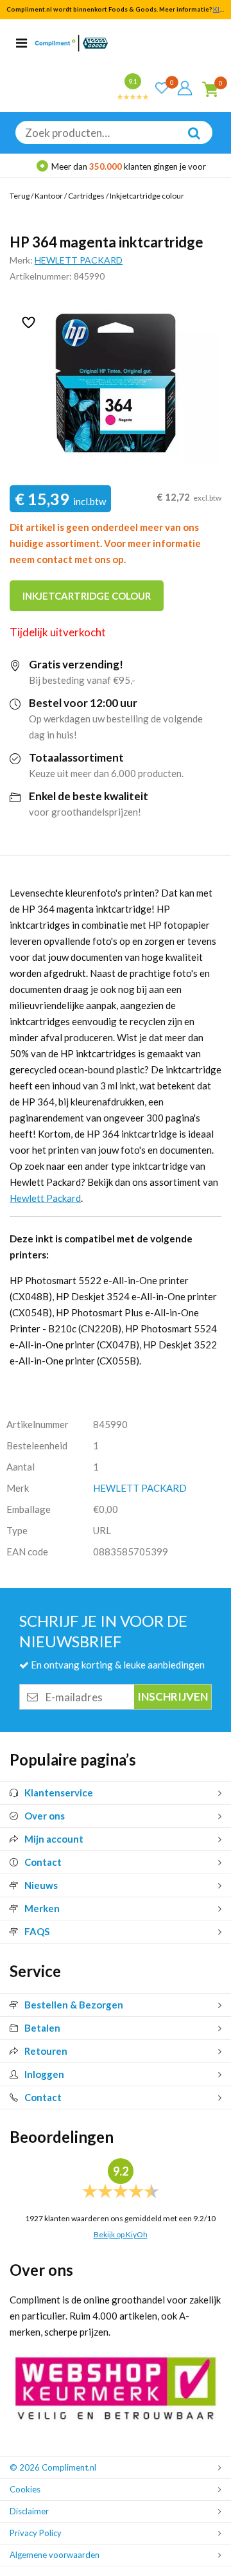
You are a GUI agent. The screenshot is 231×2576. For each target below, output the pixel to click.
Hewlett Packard (45, 1198)
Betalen (42, 2028)
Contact (43, 1862)
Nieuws (41, 1885)
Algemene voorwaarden (55, 2555)
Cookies (25, 2489)
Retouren (46, 2051)
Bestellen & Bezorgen (74, 2005)
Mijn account (54, 1839)
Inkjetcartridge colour (147, 196)
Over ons (45, 1816)
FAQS (37, 1931)
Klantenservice (59, 1793)
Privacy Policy (36, 2533)
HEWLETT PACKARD (79, 260)
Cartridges (86, 196)
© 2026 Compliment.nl (53, 2467)
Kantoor (49, 196)
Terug (20, 196)
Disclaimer (29, 2511)
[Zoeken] (187, 142)
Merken (42, 1908)
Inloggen (44, 2074)
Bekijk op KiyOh (121, 2234)
